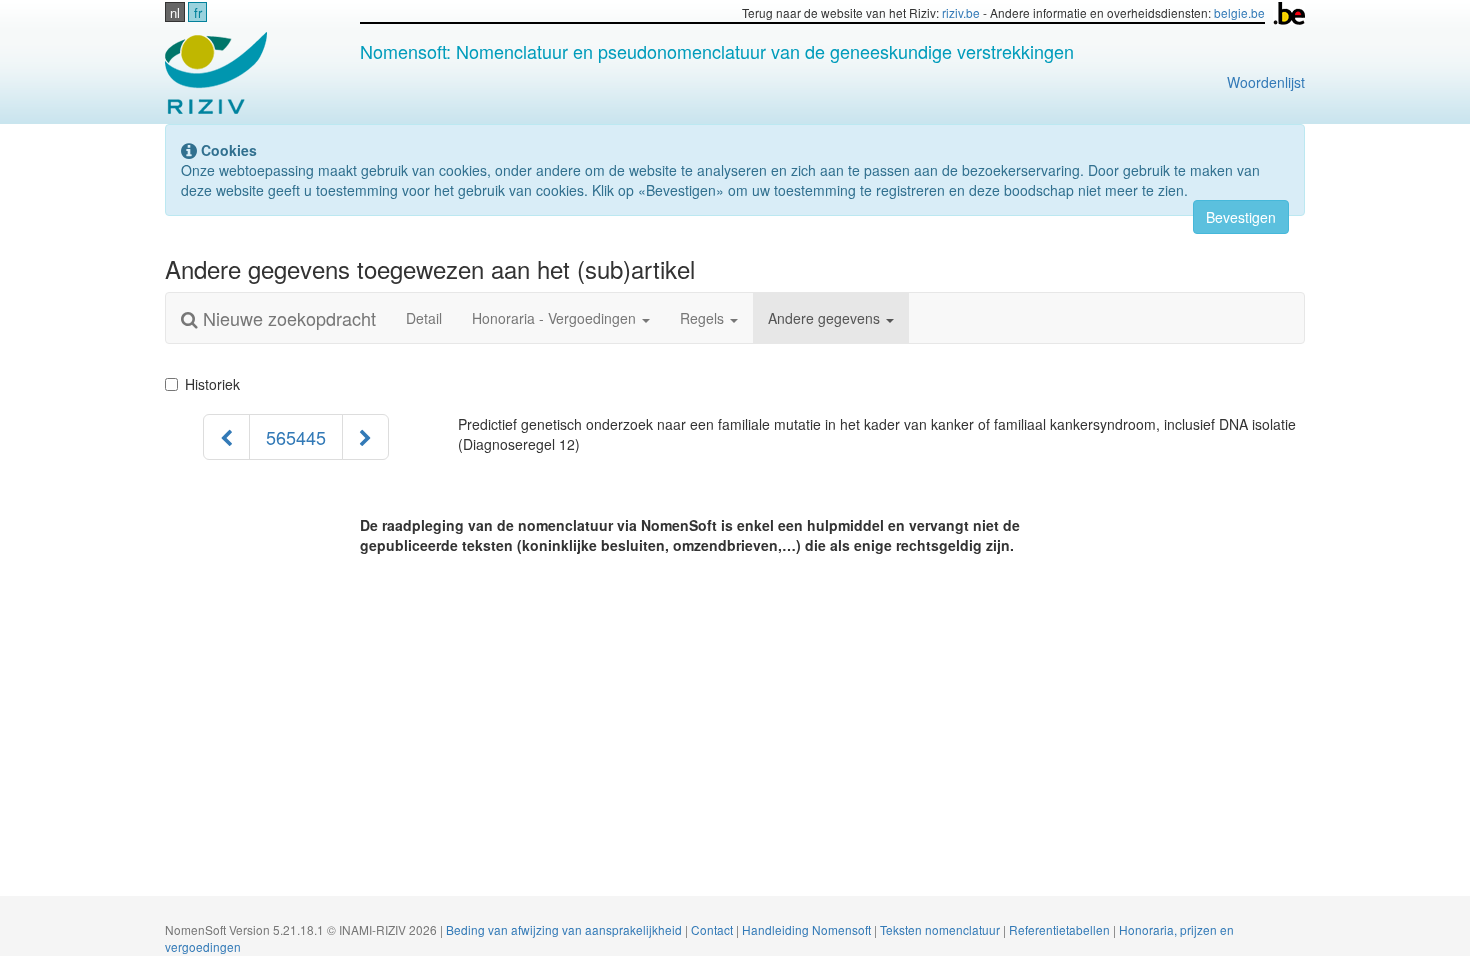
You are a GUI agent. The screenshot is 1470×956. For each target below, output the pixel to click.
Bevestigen (1241, 217)
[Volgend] (365, 437)
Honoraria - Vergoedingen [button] (556, 318)
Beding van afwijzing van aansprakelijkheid (565, 929)
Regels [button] (704, 318)
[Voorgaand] (226, 437)
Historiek (212, 384)
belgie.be (1239, 12)
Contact (713, 929)
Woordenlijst (1266, 82)
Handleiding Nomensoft (808, 929)
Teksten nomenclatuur (941, 929)
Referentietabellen (1061, 929)
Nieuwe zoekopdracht (287, 318)
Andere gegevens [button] (826, 318)
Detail (424, 318)
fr (198, 12)
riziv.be (961, 12)
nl (175, 12)
